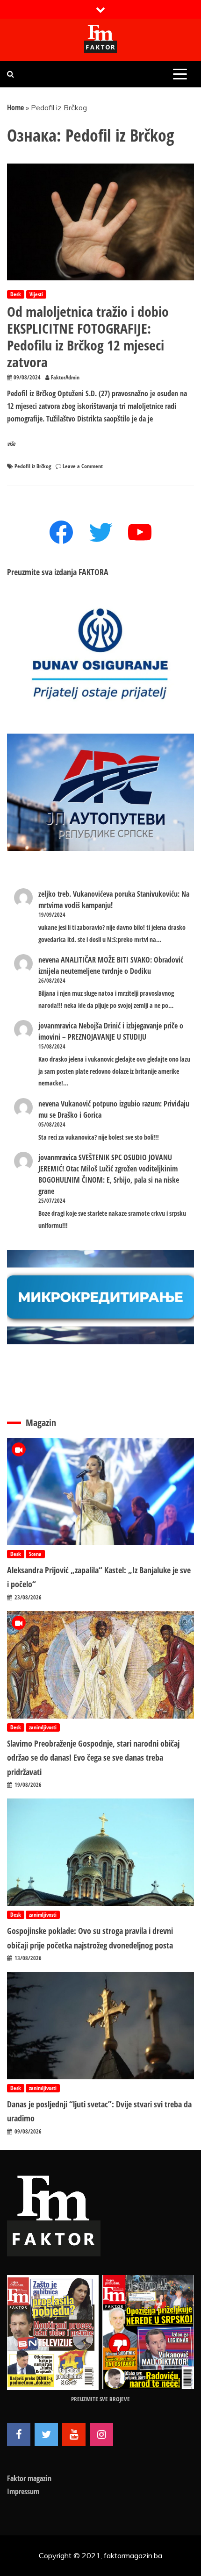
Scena (35, 1554)
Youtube (74, 2434)
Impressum (23, 2491)
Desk (16, 294)
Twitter (46, 2434)
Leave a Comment (83, 466)
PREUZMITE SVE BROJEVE (100, 2399)
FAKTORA (93, 572)
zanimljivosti (43, 1727)
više (11, 444)
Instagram (101, 2434)
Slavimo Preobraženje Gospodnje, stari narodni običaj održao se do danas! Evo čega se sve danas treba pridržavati (93, 1758)
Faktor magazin (29, 2478)
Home (15, 107)
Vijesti (36, 294)
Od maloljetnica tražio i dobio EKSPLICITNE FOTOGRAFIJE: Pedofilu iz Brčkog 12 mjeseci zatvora (88, 337)
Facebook (19, 2434)
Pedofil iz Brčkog (33, 466)
